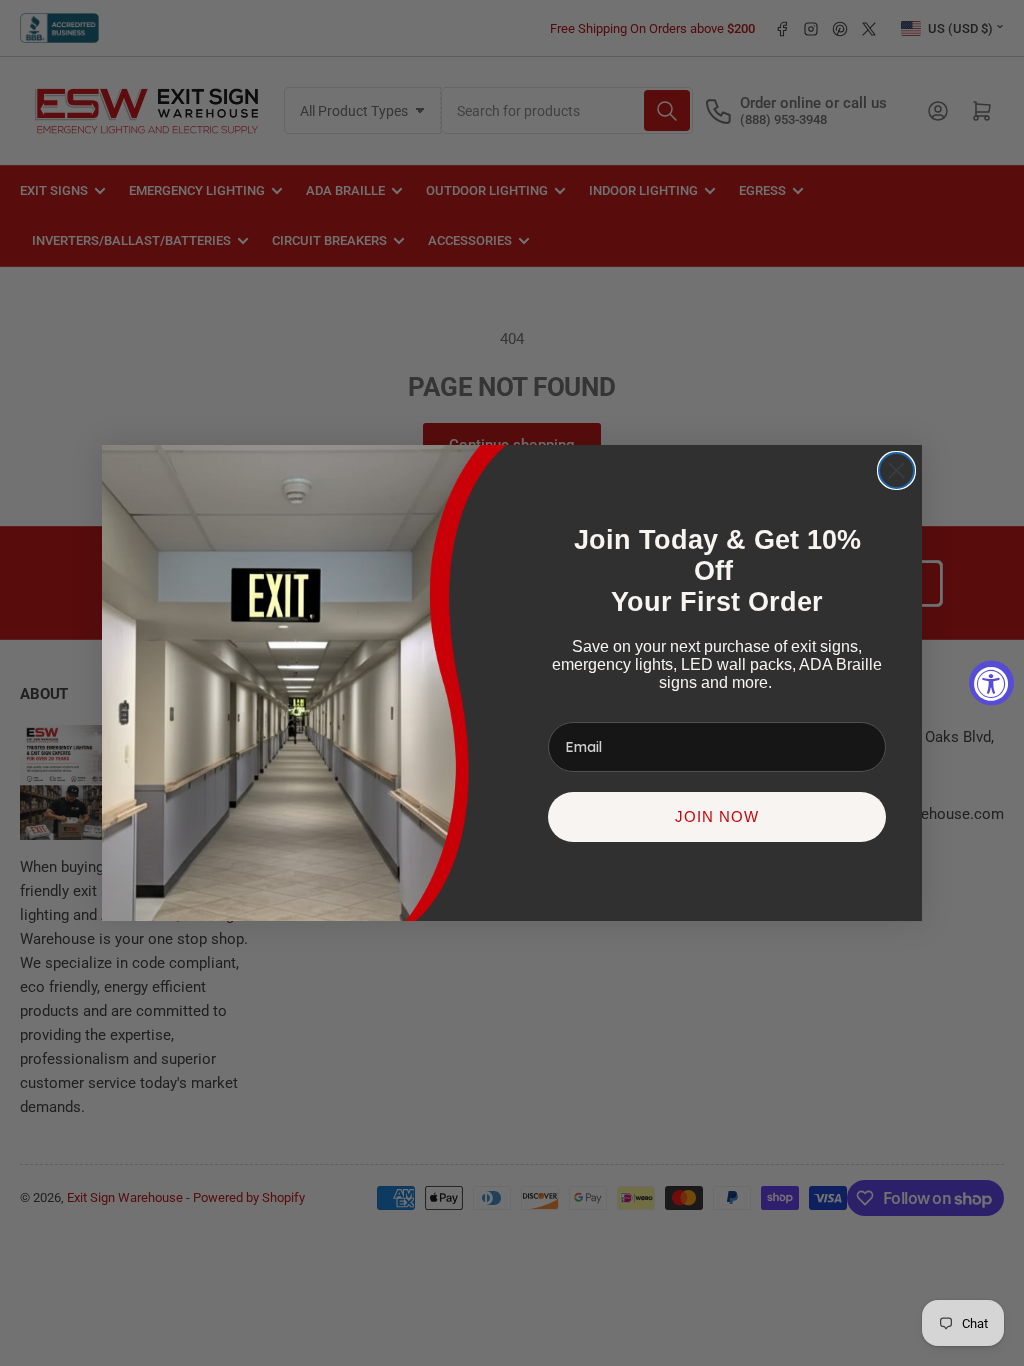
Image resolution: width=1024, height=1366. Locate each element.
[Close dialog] (896, 470)
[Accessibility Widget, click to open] (991, 683)
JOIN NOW (717, 816)
